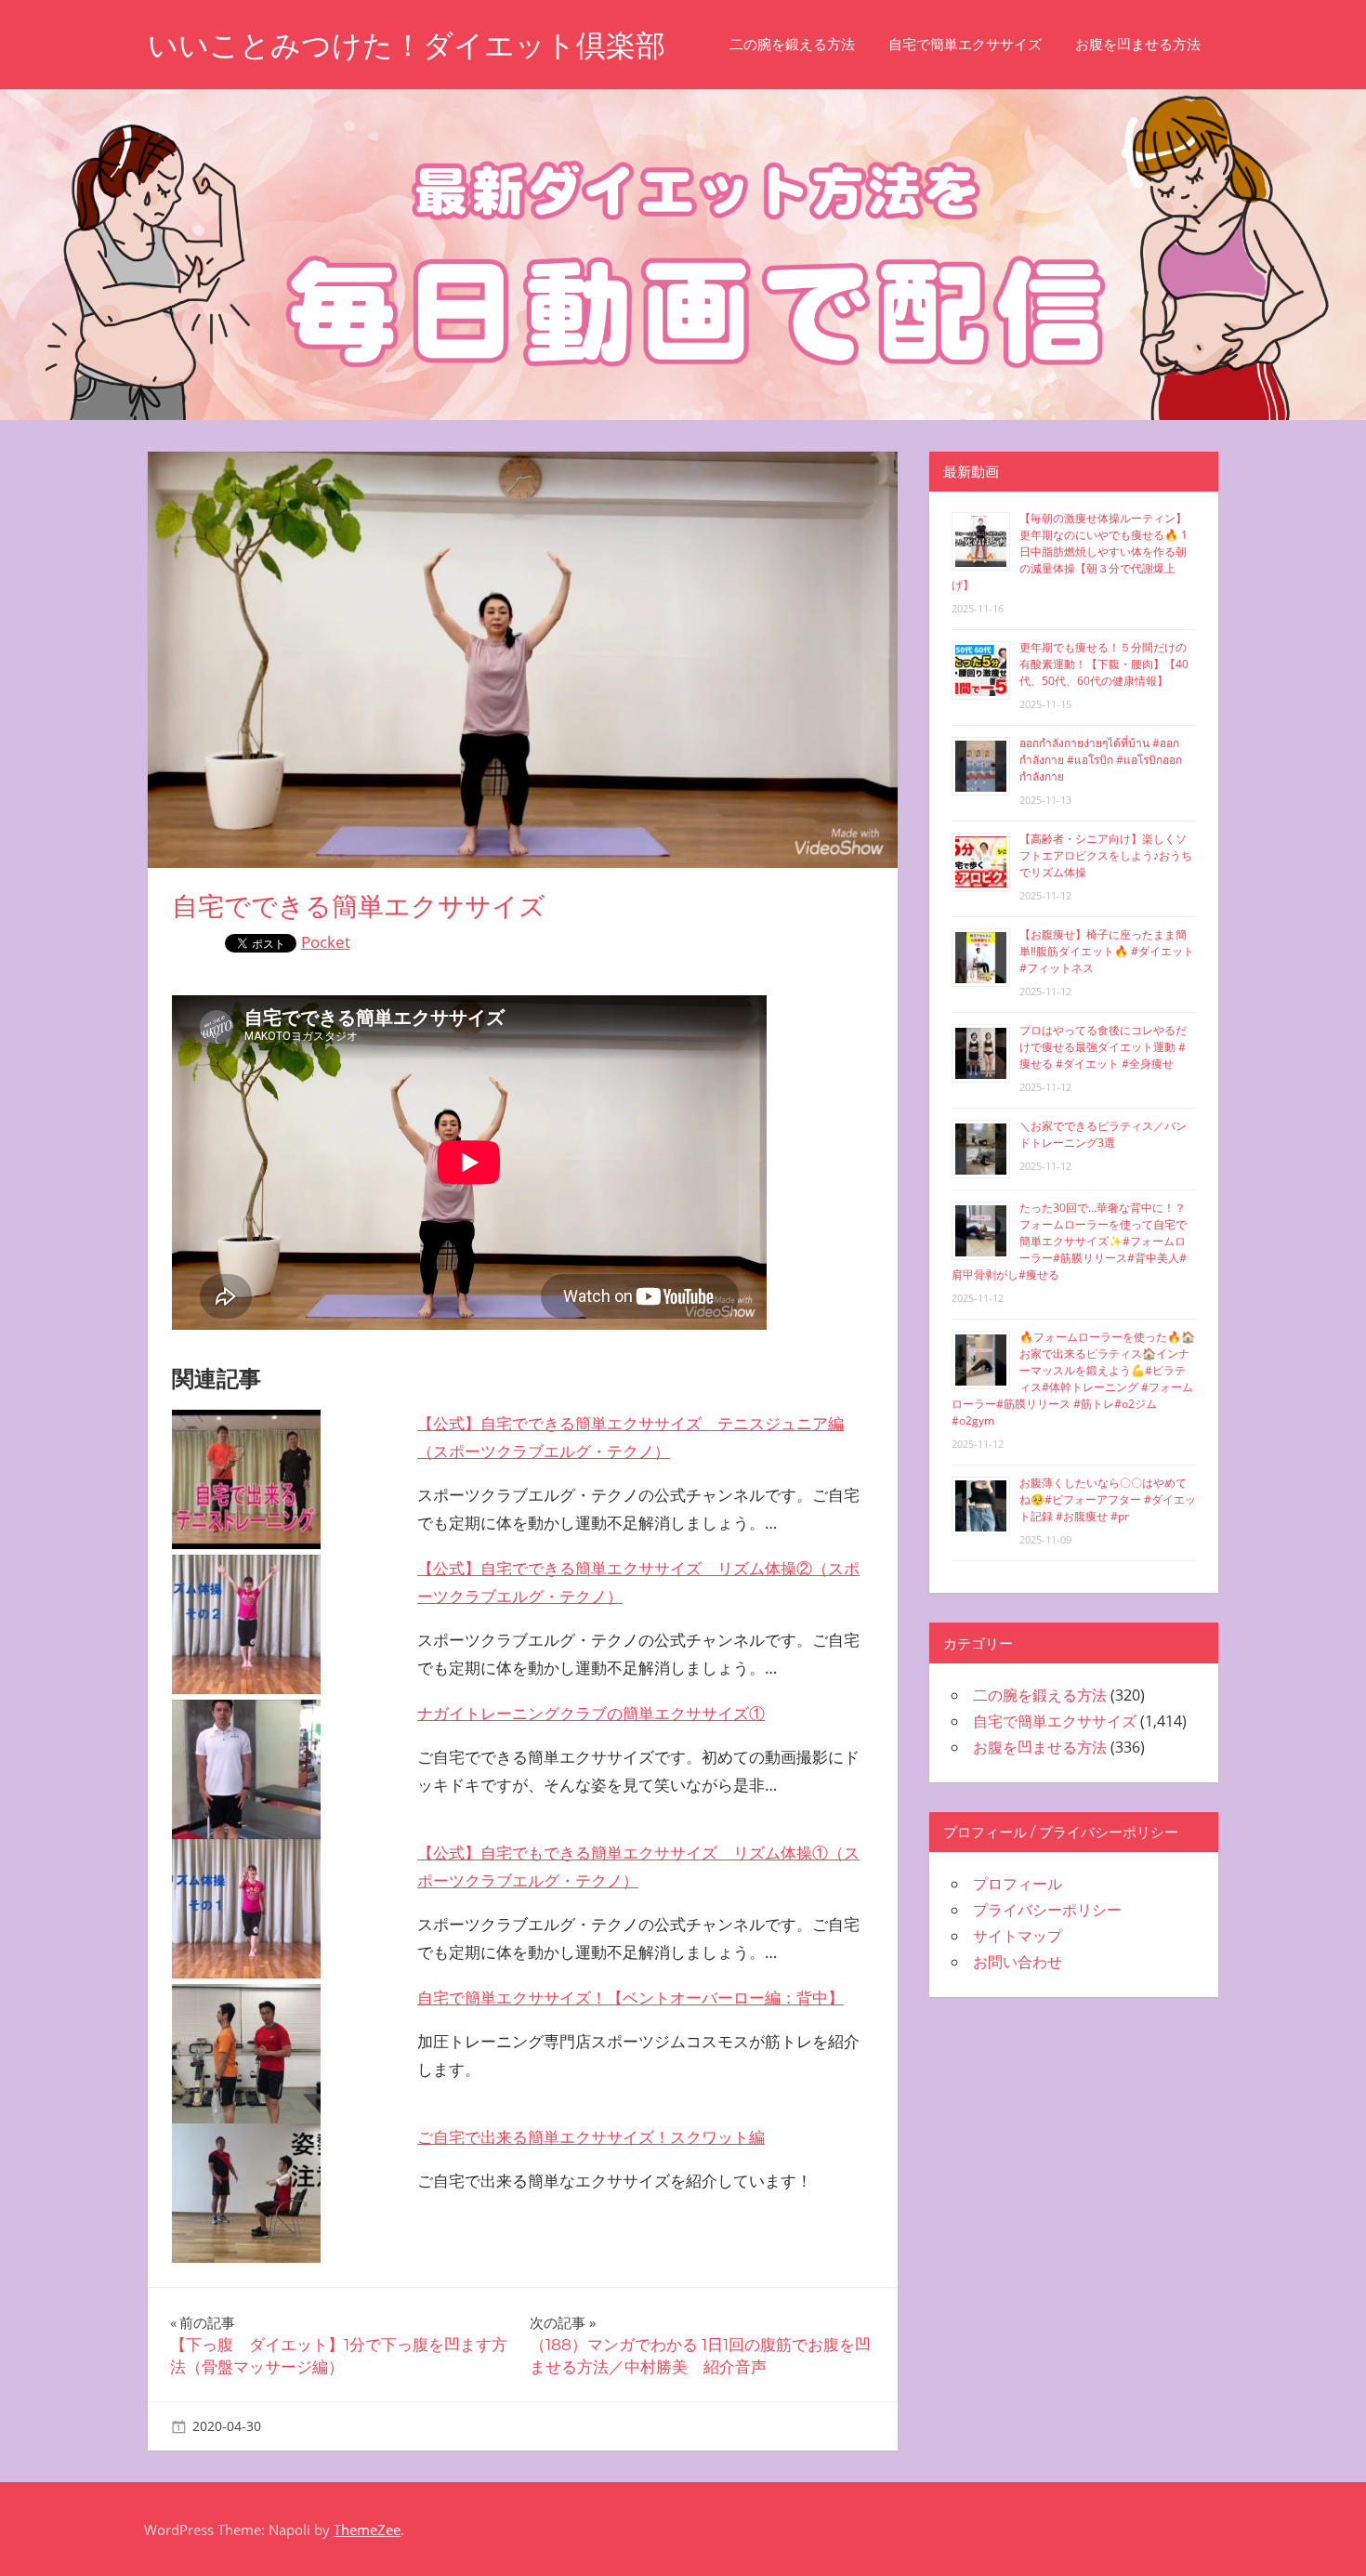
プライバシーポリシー (1047, 1910)
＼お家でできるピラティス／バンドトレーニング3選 (1103, 1134)
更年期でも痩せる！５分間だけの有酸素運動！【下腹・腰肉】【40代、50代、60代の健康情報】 (1104, 664)
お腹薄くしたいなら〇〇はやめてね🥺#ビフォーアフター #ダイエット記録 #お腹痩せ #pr (1108, 1499)
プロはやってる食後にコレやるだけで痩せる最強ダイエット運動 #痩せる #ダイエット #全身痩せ (1103, 1047)
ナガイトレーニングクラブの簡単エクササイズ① (591, 1713)
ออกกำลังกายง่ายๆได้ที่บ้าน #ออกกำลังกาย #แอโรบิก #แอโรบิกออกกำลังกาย (1101, 760)
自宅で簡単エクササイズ (965, 44)
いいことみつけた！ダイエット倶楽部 (407, 45)
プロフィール (1018, 1884)
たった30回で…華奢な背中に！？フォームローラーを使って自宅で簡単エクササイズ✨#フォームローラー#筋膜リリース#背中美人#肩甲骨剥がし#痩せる (1069, 1241)
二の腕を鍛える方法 (792, 44)
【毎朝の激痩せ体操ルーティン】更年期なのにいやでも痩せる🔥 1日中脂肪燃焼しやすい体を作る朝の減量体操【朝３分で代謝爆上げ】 (1070, 552)
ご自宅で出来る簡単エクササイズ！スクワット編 (591, 2137)
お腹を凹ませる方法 (1138, 44)
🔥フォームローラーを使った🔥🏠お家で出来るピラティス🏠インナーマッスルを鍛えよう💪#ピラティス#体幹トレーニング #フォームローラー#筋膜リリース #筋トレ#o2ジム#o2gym (1073, 1379)
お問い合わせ (1018, 1962)
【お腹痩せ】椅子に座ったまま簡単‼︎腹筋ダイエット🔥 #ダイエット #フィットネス (1107, 951)
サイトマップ (1018, 1936)
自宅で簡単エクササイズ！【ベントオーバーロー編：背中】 (630, 1998)
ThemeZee (367, 2530)
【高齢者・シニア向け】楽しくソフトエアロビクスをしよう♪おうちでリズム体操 (1106, 855)
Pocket (326, 942)
